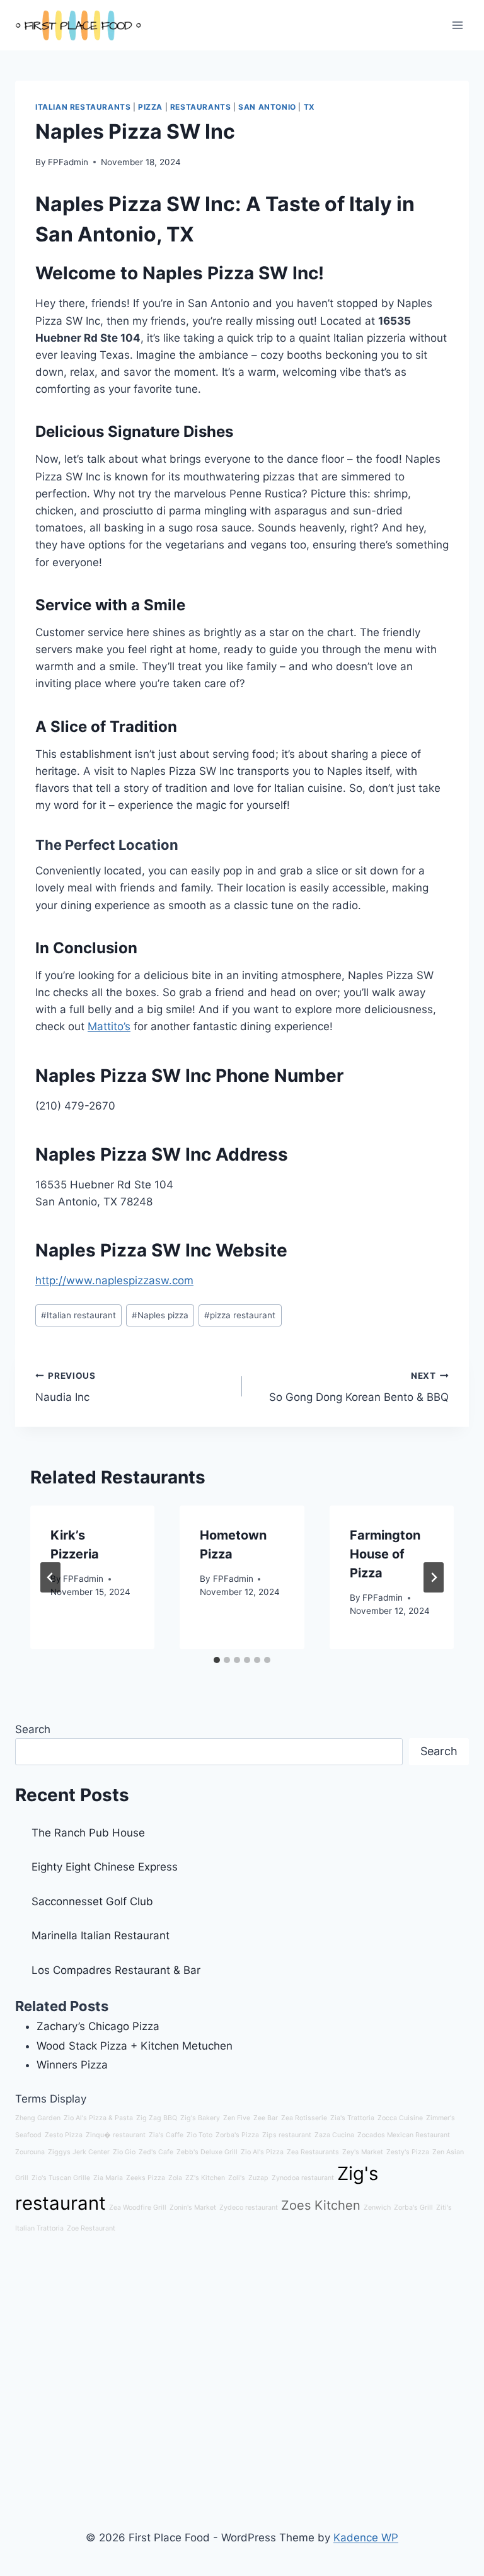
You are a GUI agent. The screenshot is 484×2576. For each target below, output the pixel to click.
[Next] (434, 1577)
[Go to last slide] (50, 1577)
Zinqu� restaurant (116, 2135)
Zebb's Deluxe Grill (207, 2152)
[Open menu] (457, 25)
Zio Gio (124, 2152)
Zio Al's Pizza (262, 2152)
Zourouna (30, 2152)
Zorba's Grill (413, 2208)
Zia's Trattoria (352, 2118)
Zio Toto (199, 2135)
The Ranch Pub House (88, 1833)
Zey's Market (363, 2152)
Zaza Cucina (334, 2135)
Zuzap (258, 2178)
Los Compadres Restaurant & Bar (116, 1970)
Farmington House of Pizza (385, 1554)
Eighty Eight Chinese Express (105, 1867)
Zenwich (377, 2208)
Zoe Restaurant (91, 2228)
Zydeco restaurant (249, 2208)
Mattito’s (109, 1026)
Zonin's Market (193, 2208)
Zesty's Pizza (408, 2152)
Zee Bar (266, 2118)
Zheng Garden (38, 2118)
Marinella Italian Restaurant (101, 1935)
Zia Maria (108, 2178)
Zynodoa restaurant (303, 2178)
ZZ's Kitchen (205, 2178)
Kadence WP (366, 2538)
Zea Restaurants (313, 2152)
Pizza (150, 107)
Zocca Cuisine (400, 2118)
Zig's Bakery (200, 2118)
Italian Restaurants (83, 107)
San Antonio (267, 107)
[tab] (217, 1660)
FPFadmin (68, 162)
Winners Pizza (72, 2065)
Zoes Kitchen (321, 2205)
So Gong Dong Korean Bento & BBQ (359, 1387)
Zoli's (237, 2178)
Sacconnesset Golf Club (92, 1901)
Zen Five (237, 2118)
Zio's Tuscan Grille (61, 2178)
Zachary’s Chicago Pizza (98, 2026)
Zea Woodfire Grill (138, 2208)
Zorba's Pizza (237, 2135)
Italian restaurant (78, 1315)
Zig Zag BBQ (157, 2118)
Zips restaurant (287, 2135)
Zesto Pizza (64, 2135)
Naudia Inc (66, 1387)
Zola (175, 2178)
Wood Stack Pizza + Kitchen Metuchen (135, 2046)
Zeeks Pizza (146, 2178)
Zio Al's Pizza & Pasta (98, 2118)
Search (33, 1729)
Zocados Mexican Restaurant (404, 2135)
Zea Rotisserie (304, 2118)
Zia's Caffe (166, 2135)
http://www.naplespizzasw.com (114, 1280)
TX (309, 107)
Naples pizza (160, 1315)
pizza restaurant (240, 1315)
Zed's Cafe (156, 2152)
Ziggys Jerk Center (79, 2152)
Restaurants (201, 107)
